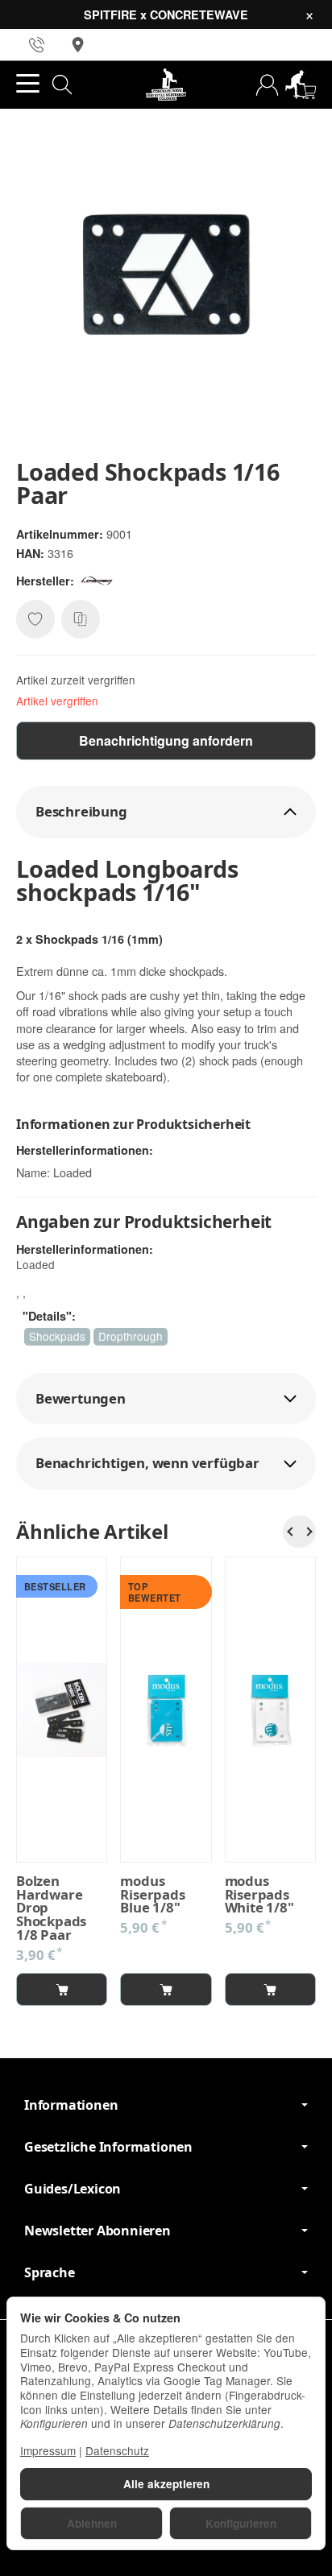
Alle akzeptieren (166, 2484)
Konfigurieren (241, 2523)
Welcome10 (151, 1331)
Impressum (48, 2450)
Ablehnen (92, 2523)
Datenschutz (117, 2450)
